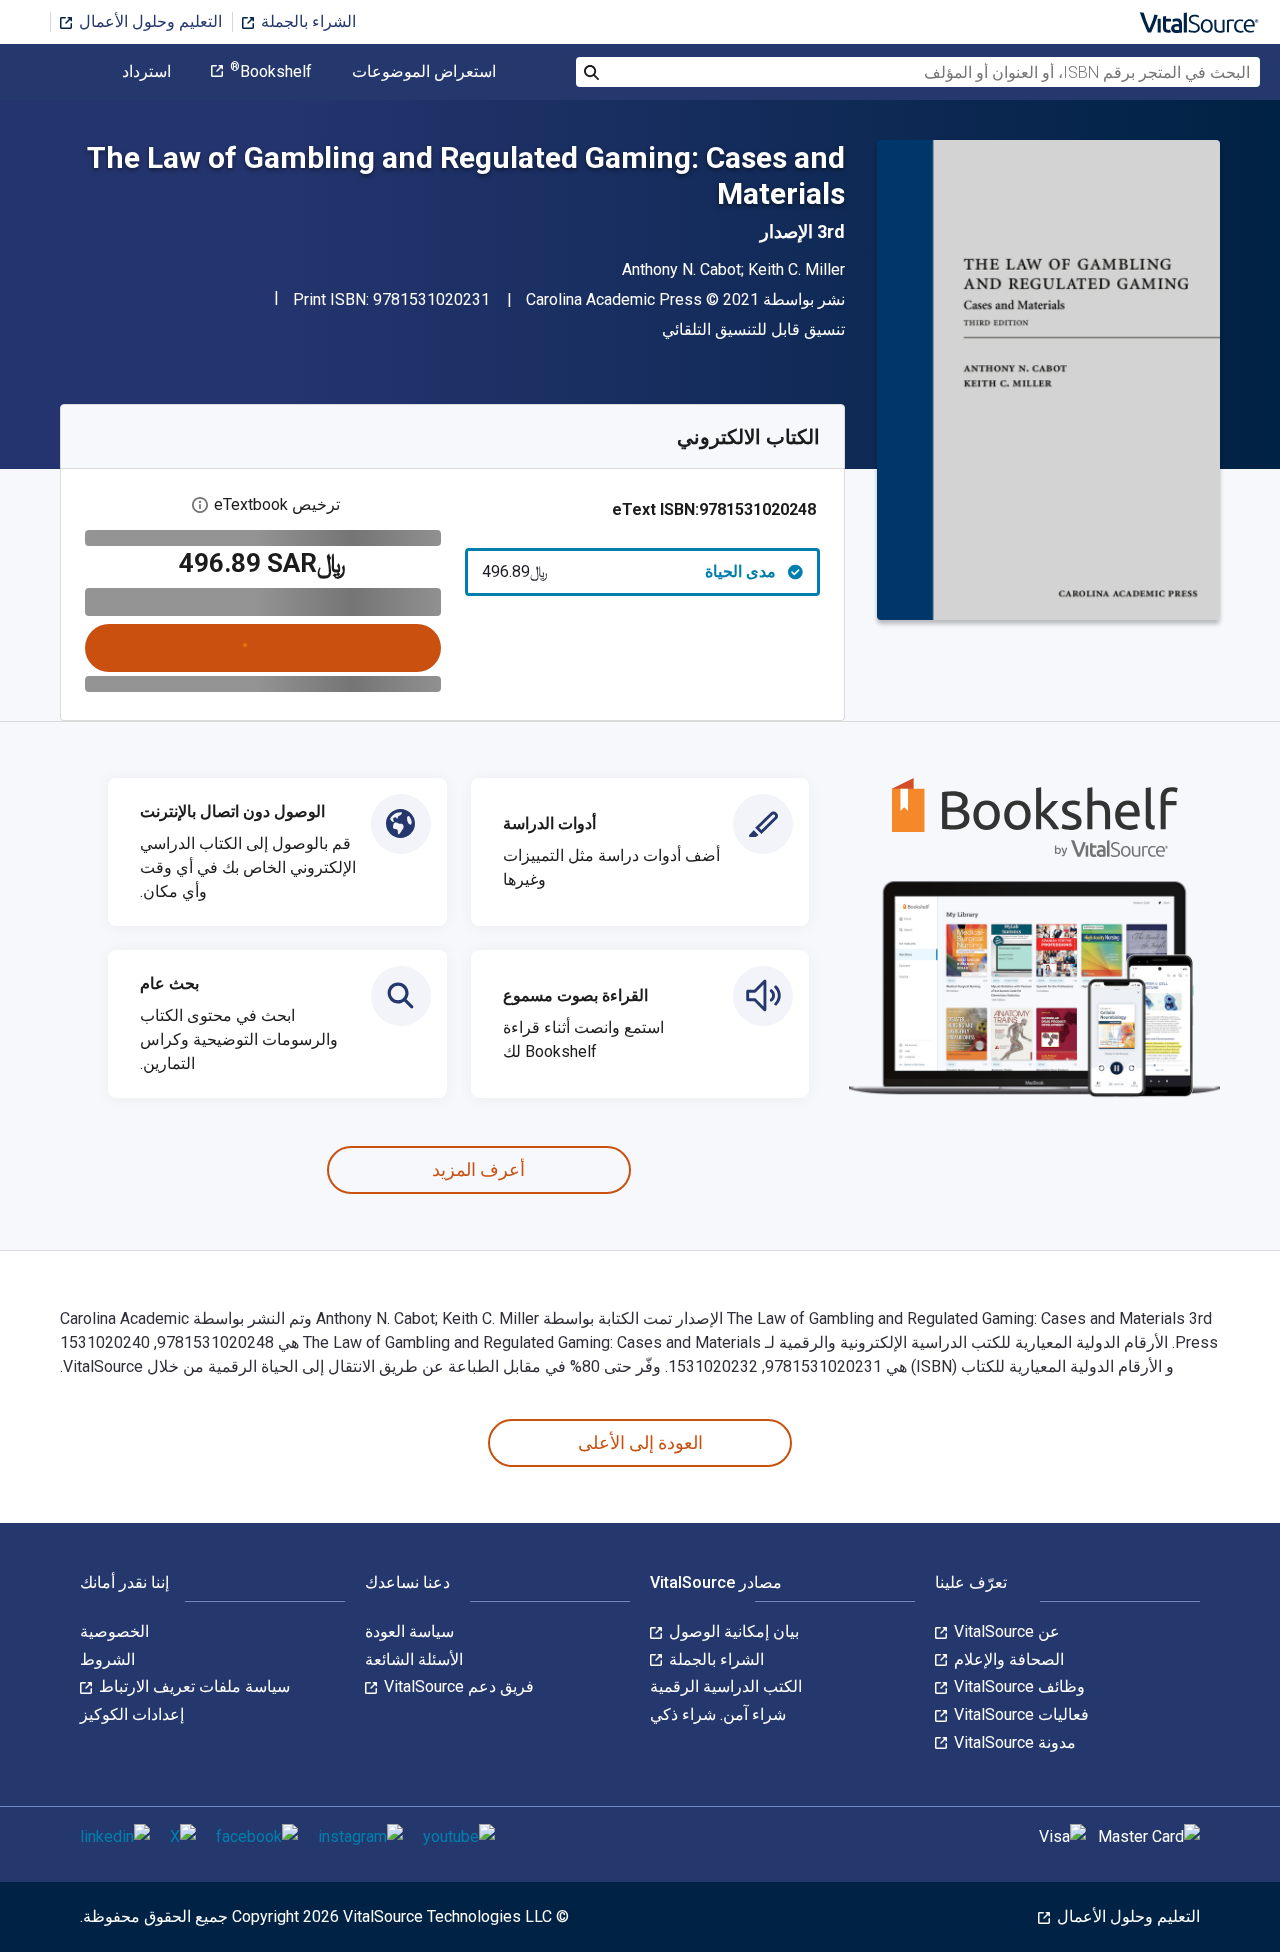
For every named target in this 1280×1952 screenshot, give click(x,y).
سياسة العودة (409, 1631)
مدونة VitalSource (1013, 1742)
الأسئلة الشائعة (414, 1659)
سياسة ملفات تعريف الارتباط (192, 1686)
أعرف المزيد (478, 1169)
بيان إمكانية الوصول (732, 1631)
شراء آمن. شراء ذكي (718, 1714)
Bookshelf (271, 72)
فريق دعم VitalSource (457, 1686)
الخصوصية (114, 1631)
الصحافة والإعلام (1007, 1659)
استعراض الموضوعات (424, 72)
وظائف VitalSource (1017, 1686)
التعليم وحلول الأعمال (148, 21)
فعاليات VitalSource (1019, 1714)
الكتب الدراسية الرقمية (726, 1686)
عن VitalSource (1005, 1631)
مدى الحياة (629, 571)
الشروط (107, 1659)
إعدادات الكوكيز (132, 1714)
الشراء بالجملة (306, 21)
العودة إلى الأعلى (640, 1442)
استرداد (146, 72)
